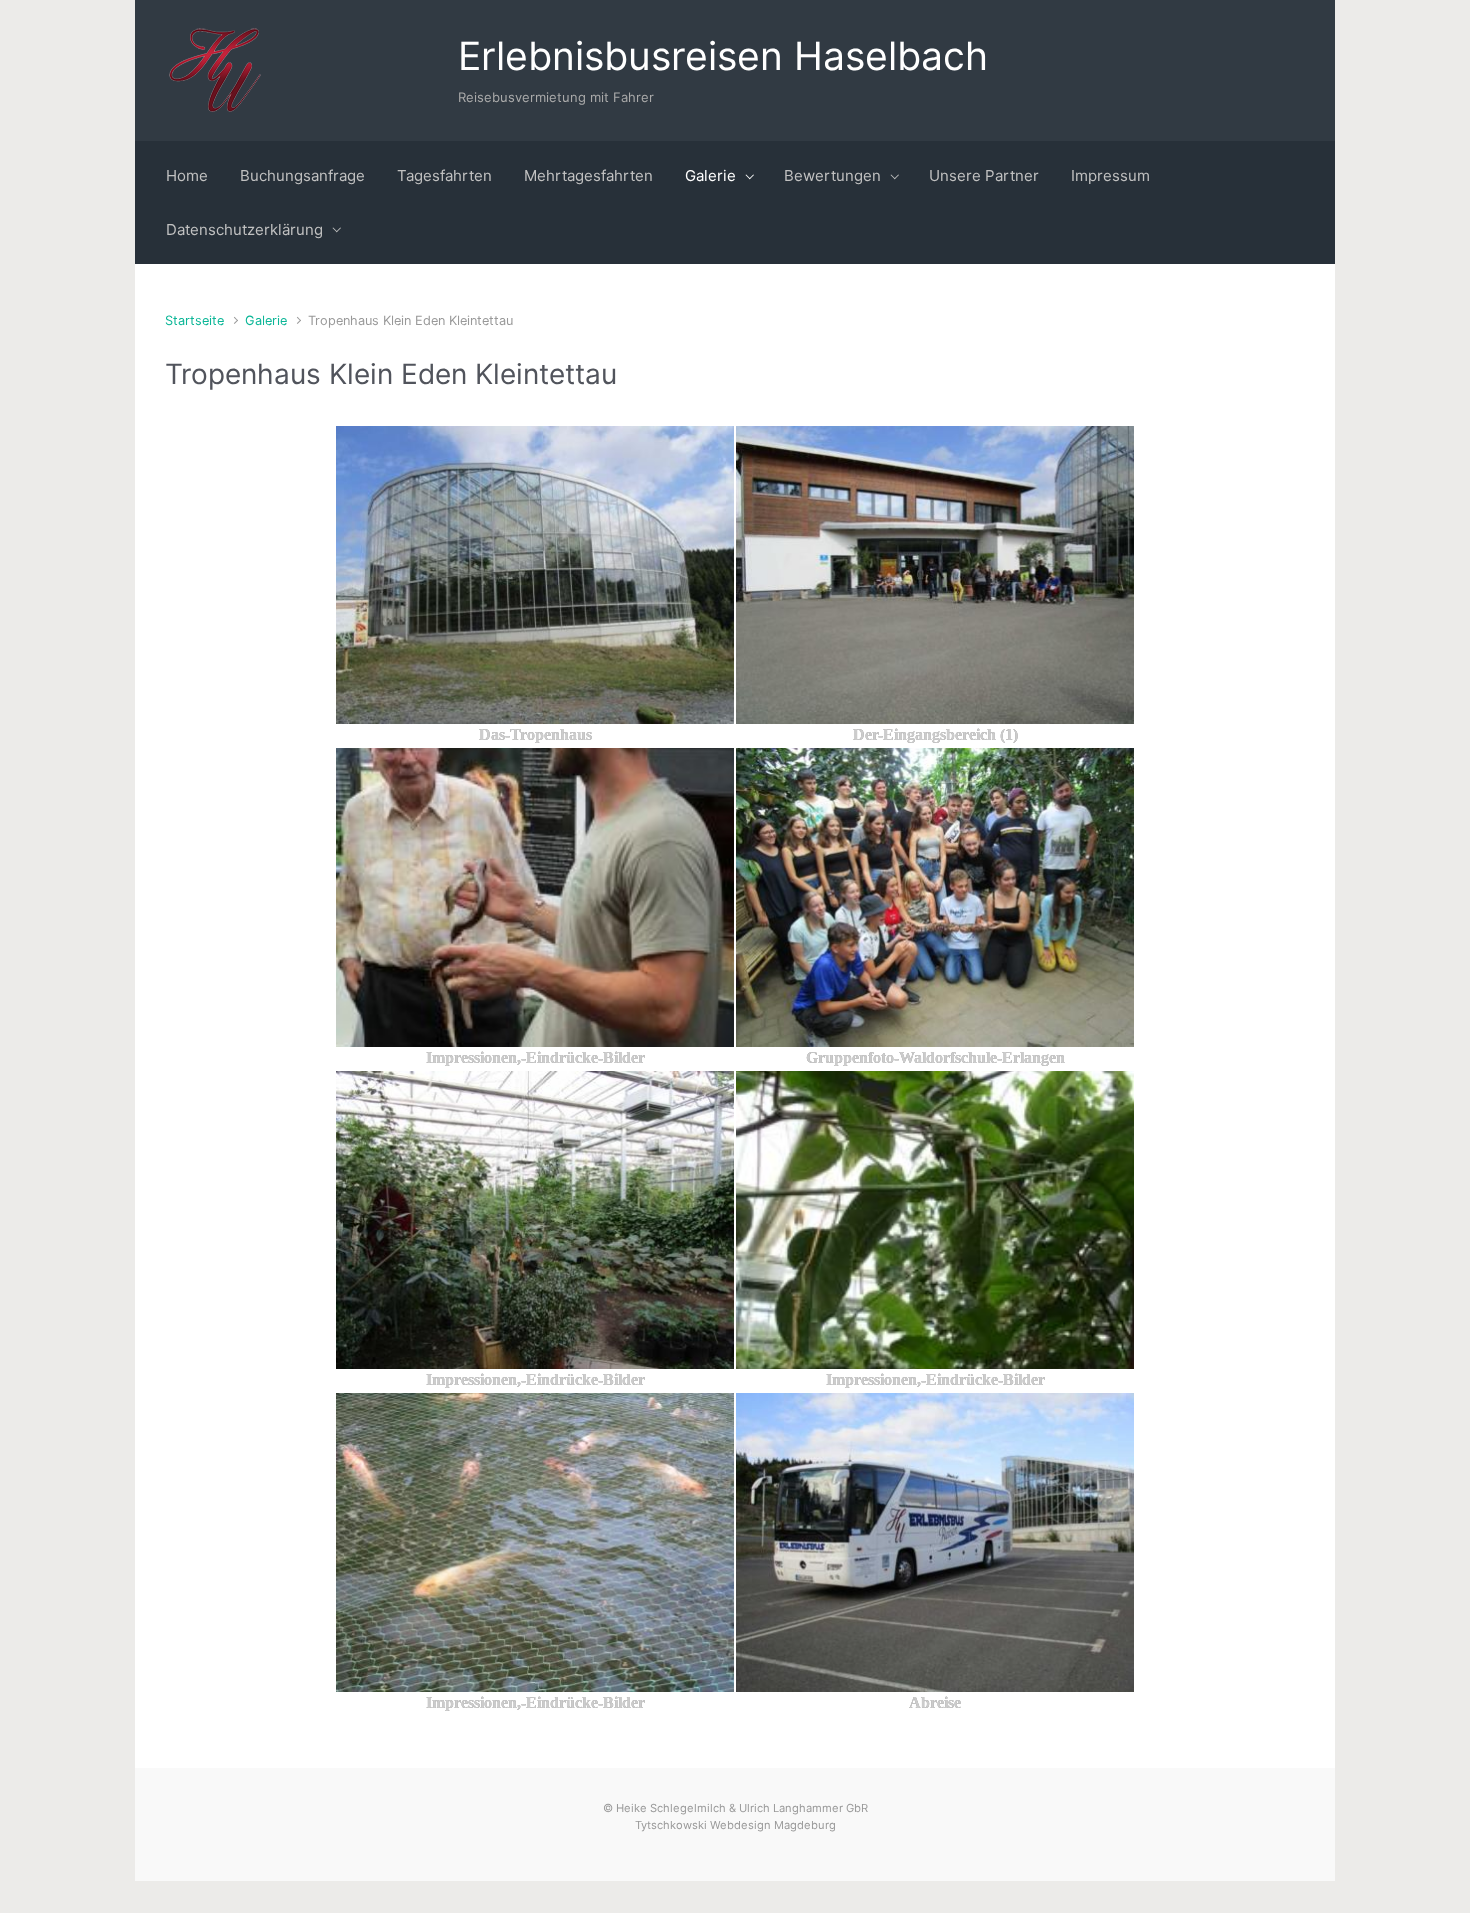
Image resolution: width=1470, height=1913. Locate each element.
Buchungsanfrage (302, 175)
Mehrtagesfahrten (588, 175)
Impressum (1110, 175)
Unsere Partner (984, 175)
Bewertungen (832, 175)
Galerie (710, 175)
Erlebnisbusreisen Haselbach (723, 55)
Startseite (194, 320)
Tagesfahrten (444, 175)
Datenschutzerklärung (244, 229)
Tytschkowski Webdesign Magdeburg (735, 1825)
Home (187, 175)
